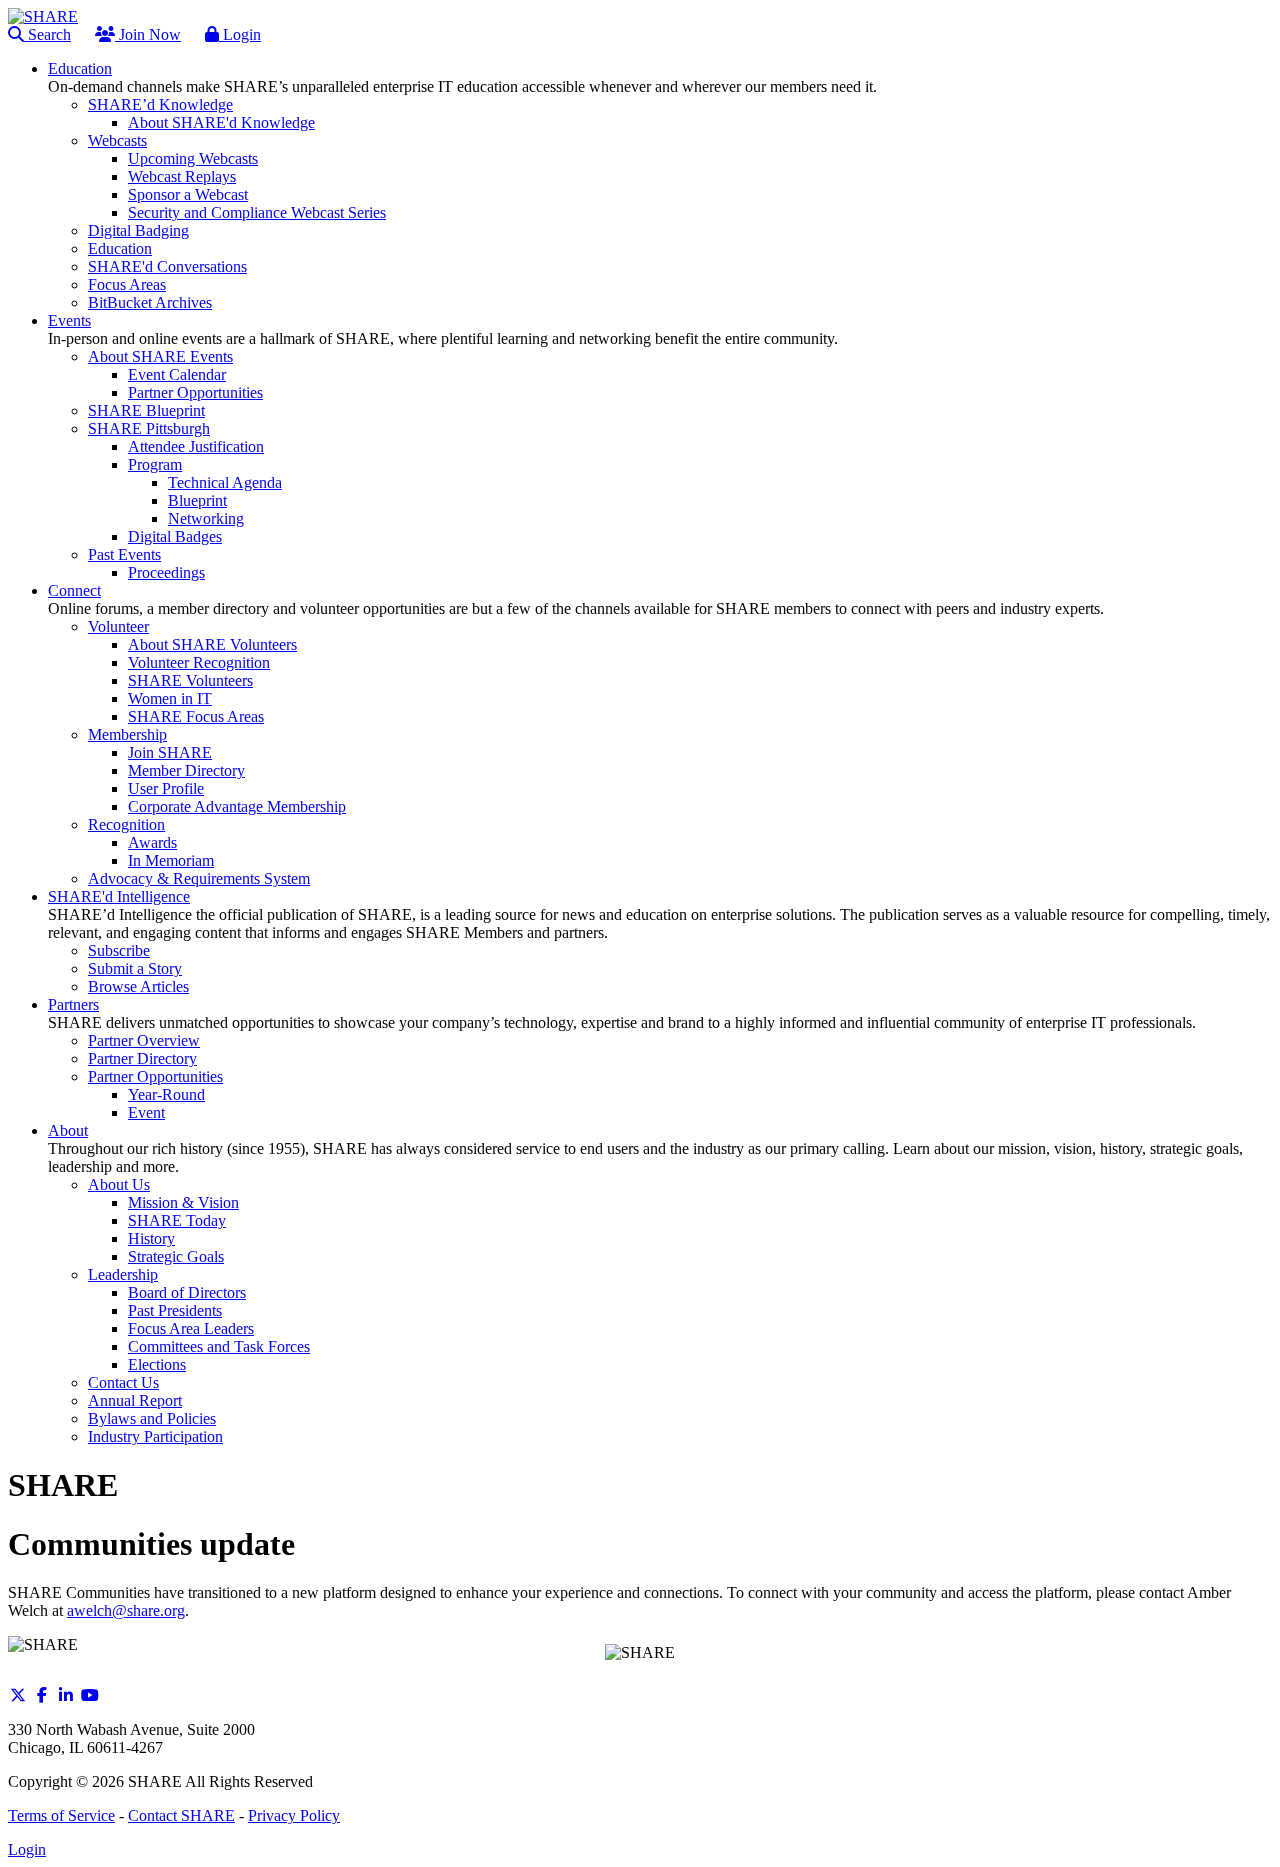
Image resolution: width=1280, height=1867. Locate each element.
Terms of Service (61, 1815)
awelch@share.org (126, 1610)
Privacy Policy (294, 1815)
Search (47, 34)
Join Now (148, 34)
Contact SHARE (181, 1815)
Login (240, 34)
